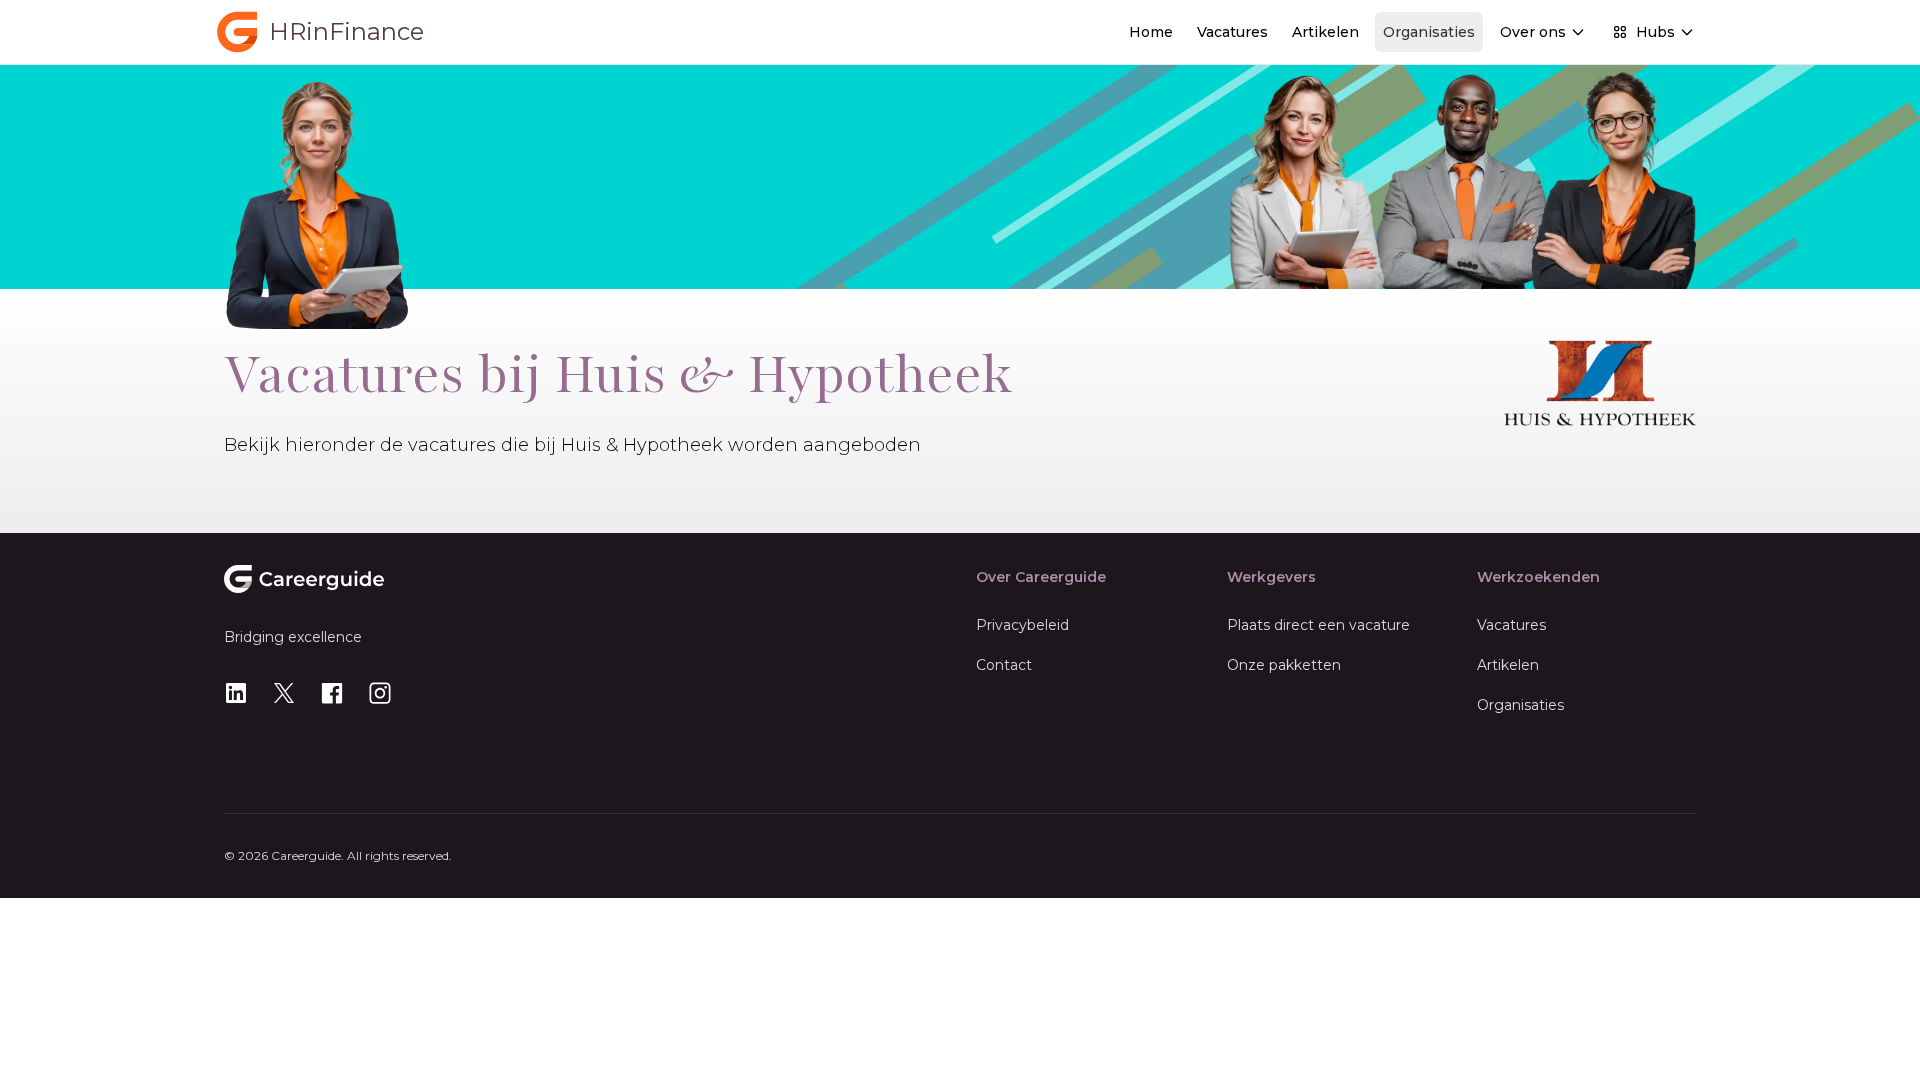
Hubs (1655, 32)
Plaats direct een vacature (1318, 625)
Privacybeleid (1022, 625)
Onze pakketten (1284, 665)
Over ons (1533, 32)
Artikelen (1325, 32)
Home (1151, 32)
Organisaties (1429, 32)
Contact (1004, 665)
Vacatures (1232, 32)
